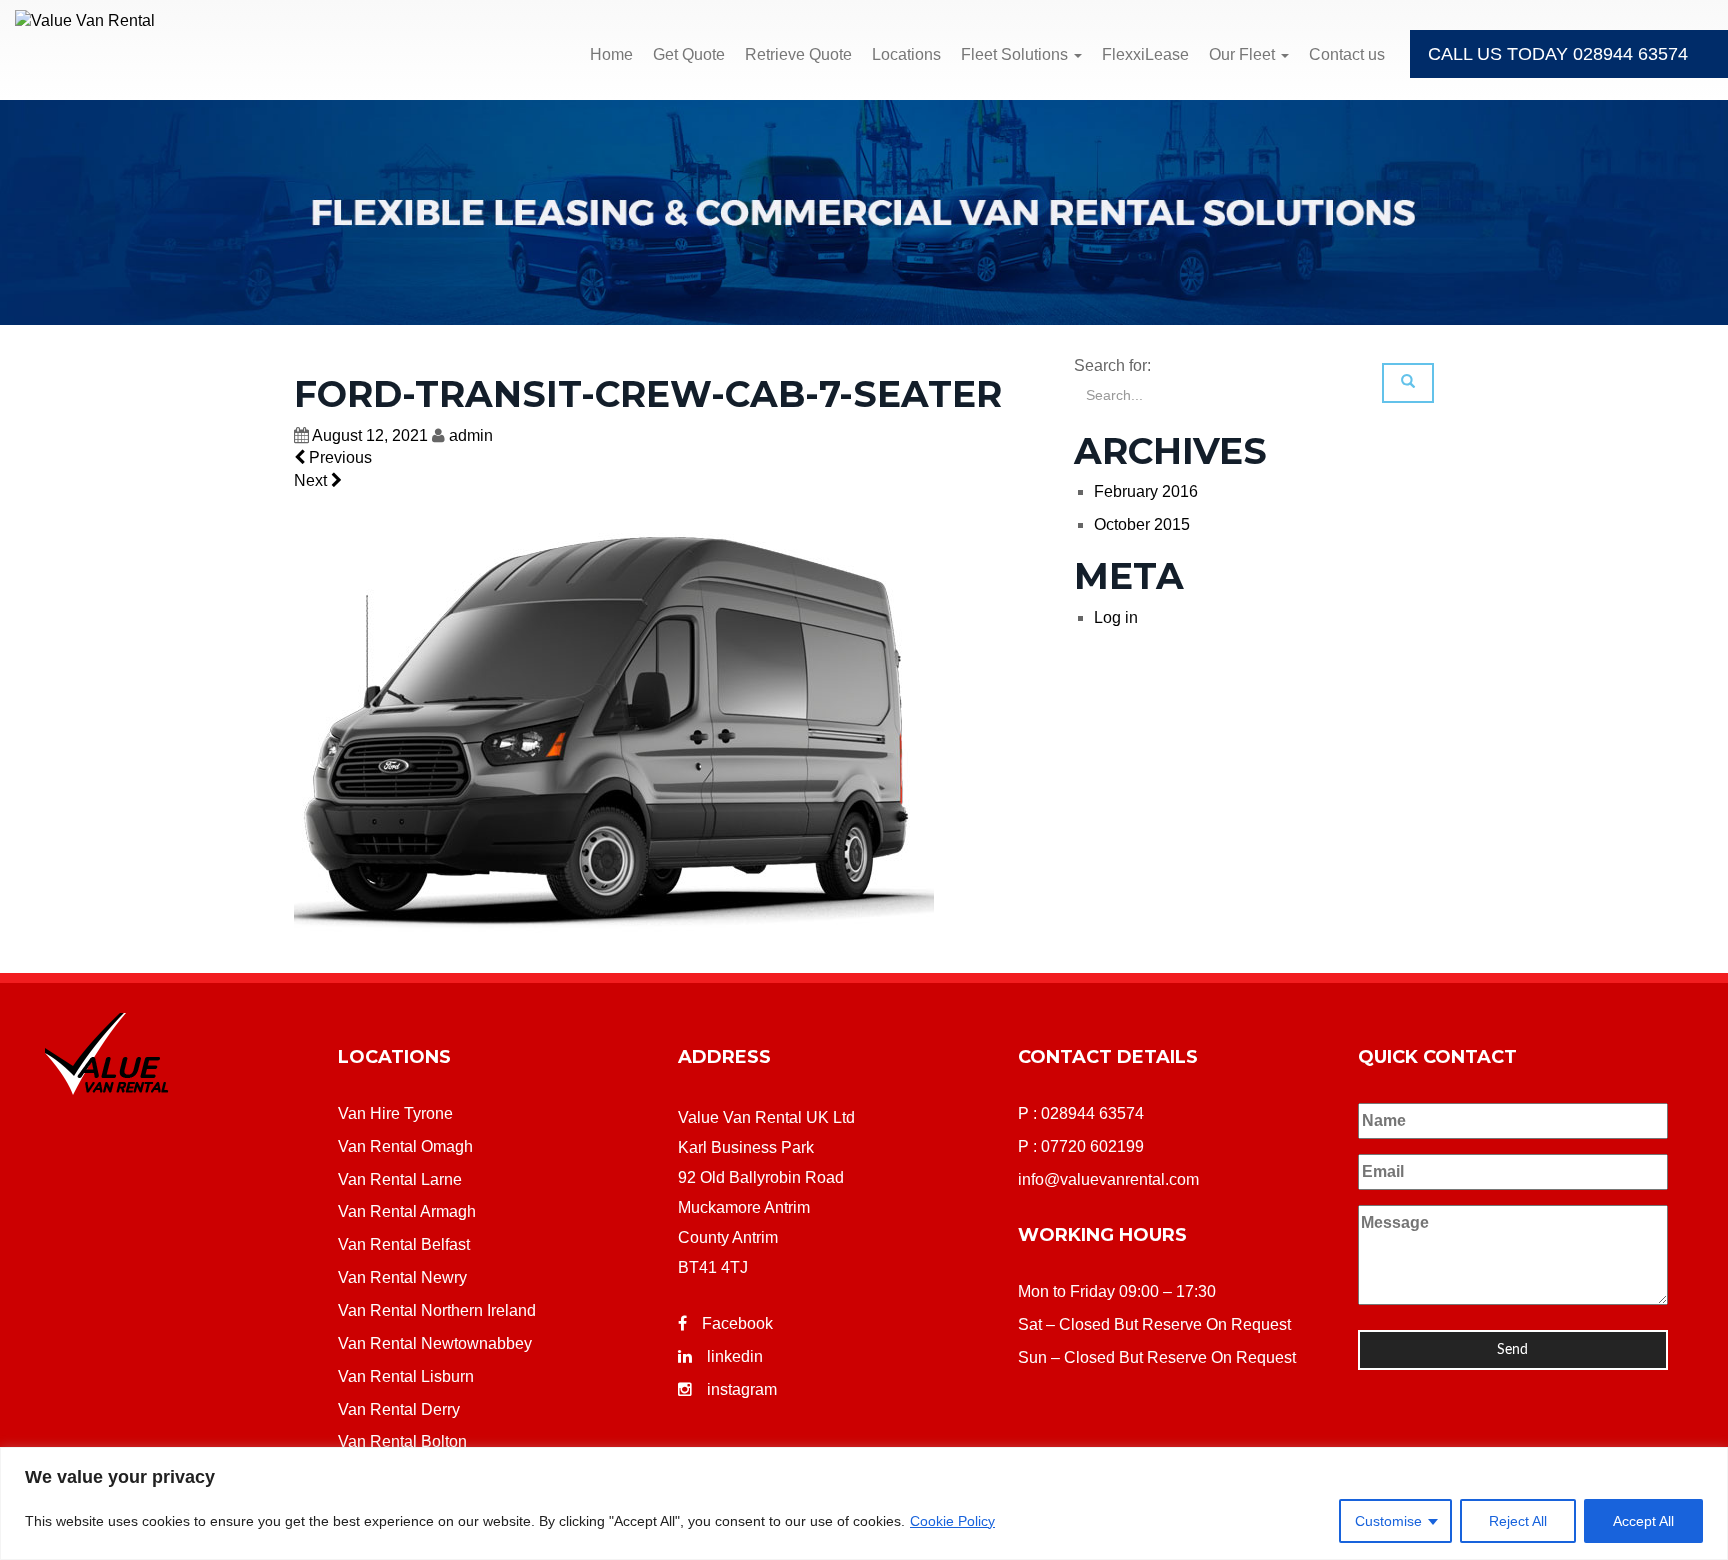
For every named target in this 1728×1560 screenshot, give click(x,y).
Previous (338, 457)
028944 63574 (1092, 1113)
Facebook (737, 1323)
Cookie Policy (952, 1521)
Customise (1388, 1521)
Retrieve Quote (798, 54)
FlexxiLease (1145, 54)
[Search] (1408, 383)
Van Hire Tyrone (395, 1113)
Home (611, 54)
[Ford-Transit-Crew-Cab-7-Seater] (614, 732)
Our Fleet (1244, 54)
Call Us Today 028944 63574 (1558, 54)
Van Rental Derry (399, 1409)
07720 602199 (1092, 1146)
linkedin (735, 1356)
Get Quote (689, 54)
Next (312, 480)
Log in (1116, 617)
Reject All (1518, 1521)
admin (471, 435)
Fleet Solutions (1016, 54)
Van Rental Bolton (402, 1441)
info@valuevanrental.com (1108, 1179)
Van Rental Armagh (407, 1211)
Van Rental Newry (402, 1277)
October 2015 (1142, 524)
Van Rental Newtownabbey (435, 1343)
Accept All (1643, 1521)
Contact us (1347, 54)
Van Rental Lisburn (406, 1376)
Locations (906, 54)
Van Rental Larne (400, 1179)
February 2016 (1146, 491)
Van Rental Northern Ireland (437, 1310)
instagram (742, 1389)
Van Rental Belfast (404, 1244)
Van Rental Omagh (405, 1146)
